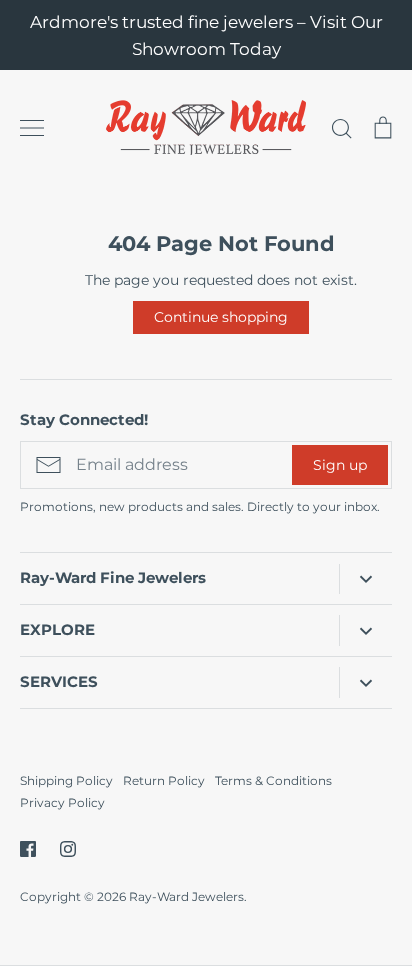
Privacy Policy (62, 802)
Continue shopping (221, 317)
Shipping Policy (66, 780)
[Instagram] (68, 849)
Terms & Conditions (273, 780)
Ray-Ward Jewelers (186, 896)
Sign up (340, 465)
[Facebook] (28, 849)
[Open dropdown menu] (365, 579)
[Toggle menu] (32, 128)
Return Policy (164, 780)
